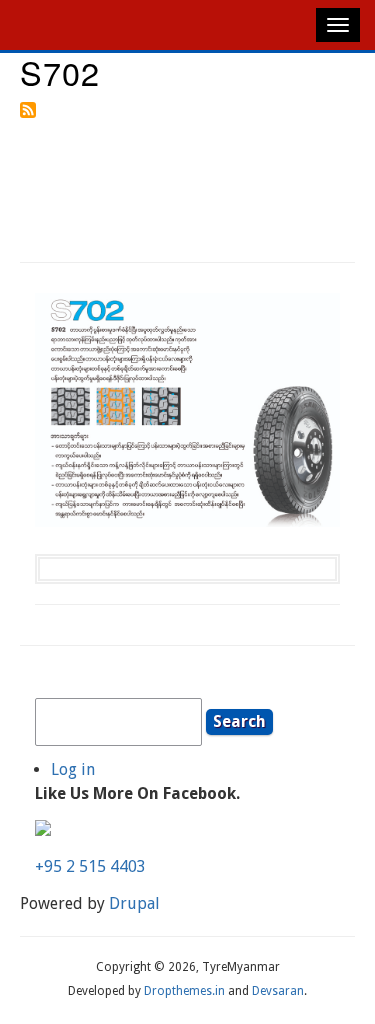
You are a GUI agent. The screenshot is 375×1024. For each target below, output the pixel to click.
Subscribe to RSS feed (28, 110)
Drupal (134, 903)
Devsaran (278, 991)
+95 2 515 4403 (90, 866)
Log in (73, 769)
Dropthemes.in (184, 991)
